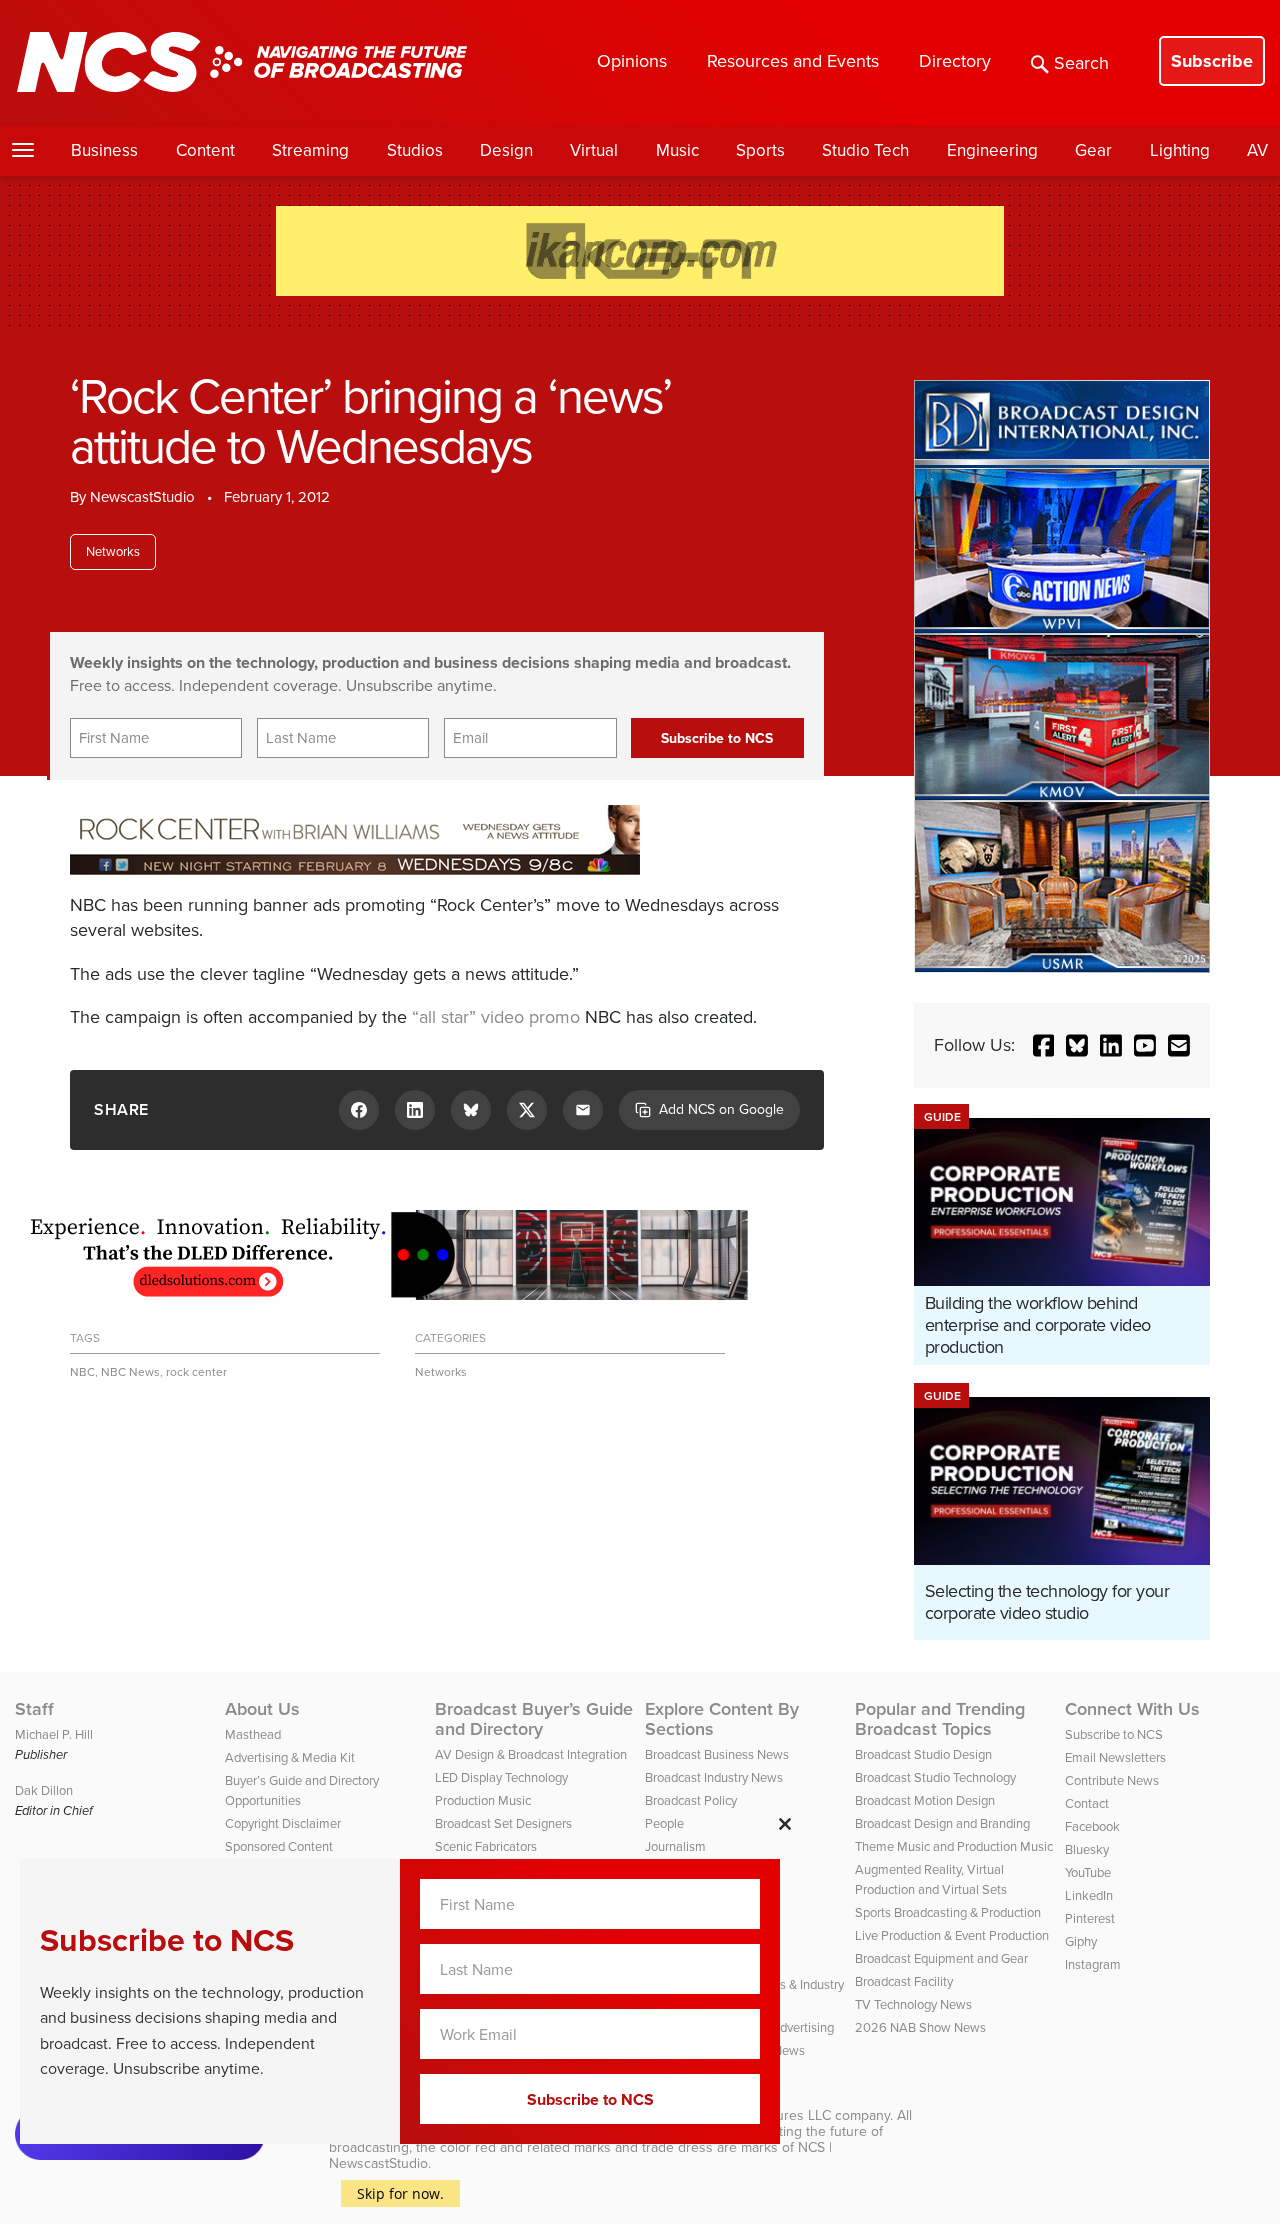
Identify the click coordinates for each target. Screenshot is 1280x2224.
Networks (113, 551)
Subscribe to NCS (1114, 1734)
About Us (262, 1709)
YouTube (1088, 1872)
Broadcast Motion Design (925, 1800)
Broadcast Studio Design (923, 1754)
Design (506, 150)
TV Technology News (913, 2004)
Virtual (594, 150)
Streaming (310, 150)
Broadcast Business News (717, 1754)
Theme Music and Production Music (954, 1846)
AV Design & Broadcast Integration (531, 1754)
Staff (34, 1709)
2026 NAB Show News (920, 2027)
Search (1081, 63)
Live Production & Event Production (952, 1935)
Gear (1093, 150)
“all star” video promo (496, 1017)
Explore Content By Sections (722, 1719)
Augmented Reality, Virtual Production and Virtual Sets (931, 1879)
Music (677, 150)
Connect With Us (1132, 1709)
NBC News (130, 1372)
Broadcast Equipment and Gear (941, 1958)
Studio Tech (865, 150)
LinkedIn (1089, 1895)
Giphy (1081, 1941)
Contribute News (1112, 1780)
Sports (760, 150)
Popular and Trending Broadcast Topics (940, 1719)
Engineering (992, 150)
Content (205, 150)
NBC (82, 1372)
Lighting (1180, 150)
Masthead (253, 1734)
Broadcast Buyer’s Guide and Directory (534, 1719)
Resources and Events (793, 61)
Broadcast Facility (904, 1981)
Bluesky (1087, 1849)
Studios (415, 150)
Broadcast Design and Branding (942, 1823)
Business (104, 150)
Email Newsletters (1115, 1757)
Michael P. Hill (54, 1734)
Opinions (632, 61)
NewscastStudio (142, 497)
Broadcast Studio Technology (935, 1777)
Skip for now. (400, 2193)
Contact (1087, 1803)
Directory (955, 61)
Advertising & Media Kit (290, 1757)
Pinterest (1090, 1918)
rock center (196, 1372)
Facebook (1092, 1826)
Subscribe (1212, 61)
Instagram (1093, 1964)
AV (1257, 150)
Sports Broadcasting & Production (948, 1912)
